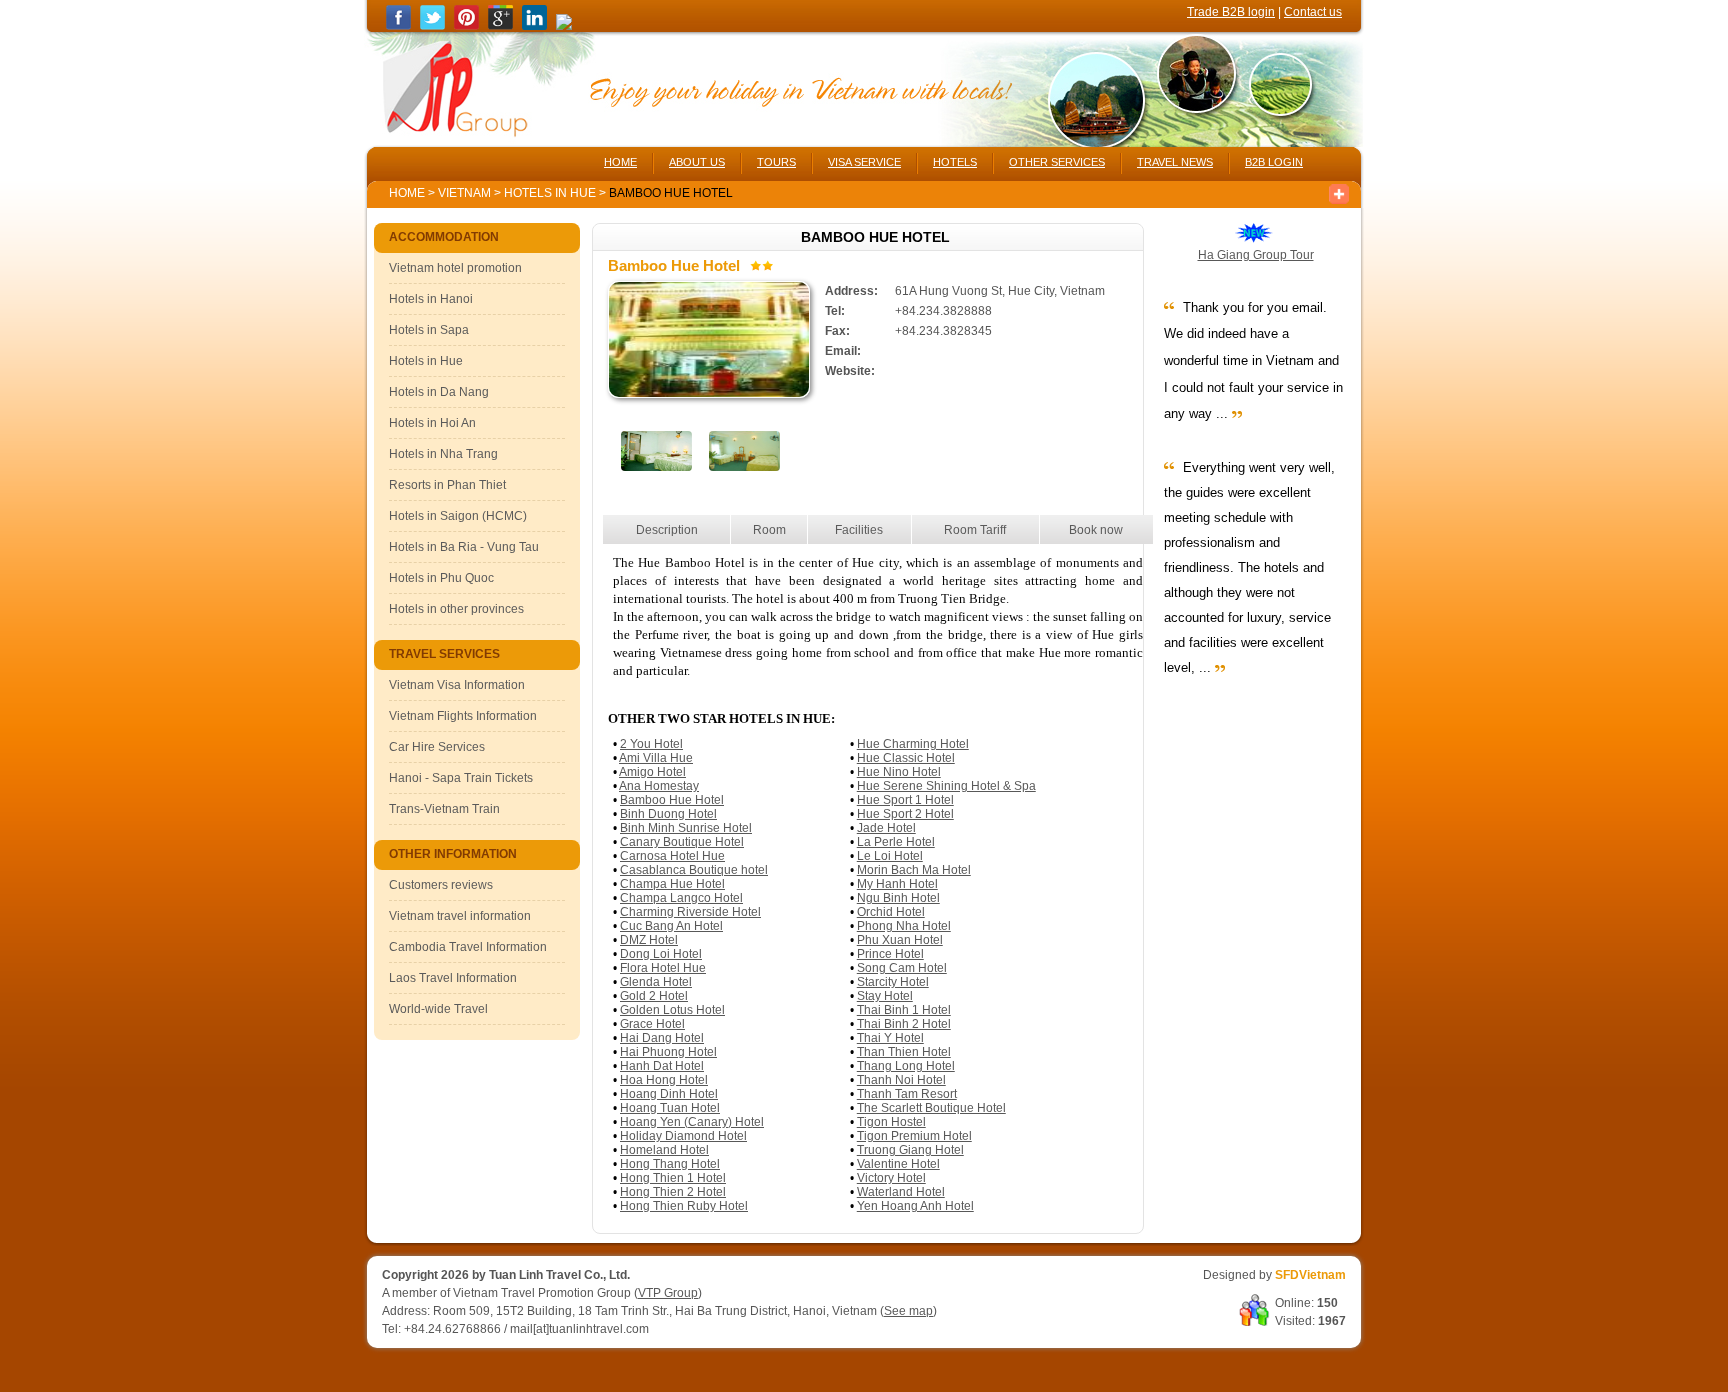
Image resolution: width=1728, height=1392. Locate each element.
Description (667, 530)
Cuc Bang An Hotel (671, 926)
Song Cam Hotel (902, 968)
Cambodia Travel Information (468, 947)
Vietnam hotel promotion (455, 268)
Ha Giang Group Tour (1256, 255)
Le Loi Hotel (890, 856)
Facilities (859, 530)
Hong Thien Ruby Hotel (684, 1206)
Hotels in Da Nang (439, 392)
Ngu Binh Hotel (898, 898)
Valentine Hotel (898, 1164)
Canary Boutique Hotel (682, 842)
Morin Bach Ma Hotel (914, 870)
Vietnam (464, 193)
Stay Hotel (885, 996)
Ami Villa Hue (656, 758)
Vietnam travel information (460, 916)
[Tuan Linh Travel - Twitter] (432, 26)
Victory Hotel (891, 1178)
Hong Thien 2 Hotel (673, 1192)
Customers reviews (441, 885)
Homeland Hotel (664, 1150)
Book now (1096, 530)
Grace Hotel (652, 1024)
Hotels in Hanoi (431, 299)
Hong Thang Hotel (670, 1164)
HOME (620, 162)
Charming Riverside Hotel (690, 912)
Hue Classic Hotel (906, 758)
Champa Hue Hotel (672, 884)
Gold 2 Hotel (654, 996)
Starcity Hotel (893, 982)
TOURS (776, 162)
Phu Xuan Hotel (900, 940)
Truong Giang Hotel (910, 1150)
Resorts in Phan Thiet (447, 485)
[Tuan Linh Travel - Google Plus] (500, 26)
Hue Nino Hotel (899, 772)
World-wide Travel (438, 1009)
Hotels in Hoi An (432, 423)
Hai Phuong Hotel (668, 1052)
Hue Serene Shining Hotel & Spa (946, 786)
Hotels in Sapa (429, 330)
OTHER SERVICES (1057, 162)
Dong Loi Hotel (661, 954)
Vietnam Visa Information (457, 685)
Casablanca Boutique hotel (694, 870)
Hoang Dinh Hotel (669, 1094)
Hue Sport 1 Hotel (905, 800)
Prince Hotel (890, 954)
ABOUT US (697, 162)
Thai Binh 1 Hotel (904, 1010)
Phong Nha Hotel (904, 926)
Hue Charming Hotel (913, 744)
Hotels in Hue (551, 193)
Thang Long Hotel (906, 1066)
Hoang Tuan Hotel (670, 1108)
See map (908, 1311)
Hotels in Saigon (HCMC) (458, 516)
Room (769, 530)
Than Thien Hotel (904, 1052)
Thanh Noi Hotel (901, 1080)
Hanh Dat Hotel (662, 1066)
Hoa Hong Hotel (664, 1080)
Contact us (1313, 12)
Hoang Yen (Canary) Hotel (692, 1122)
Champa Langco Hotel (681, 898)
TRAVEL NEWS (1175, 162)
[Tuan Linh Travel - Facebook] (398, 26)
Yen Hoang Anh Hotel (915, 1206)
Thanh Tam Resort (907, 1094)
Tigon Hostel (891, 1122)
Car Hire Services (437, 747)
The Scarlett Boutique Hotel (931, 1108)
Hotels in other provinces (456, 609)
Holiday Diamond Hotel (683, 1136)
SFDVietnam (1310, 1275)
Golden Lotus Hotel (672, 1010)
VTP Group (668, 1293)
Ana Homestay (659, 786)
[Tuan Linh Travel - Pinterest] (466, 26)
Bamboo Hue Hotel (672, 800)
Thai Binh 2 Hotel (904, 1024)
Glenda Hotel (656, 982)
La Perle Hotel (896, 842)
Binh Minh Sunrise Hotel (686, 828)
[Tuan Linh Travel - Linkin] (534, 26)
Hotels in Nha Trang (443, 454)
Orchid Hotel (891, 912)
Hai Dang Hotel (662, 1038)
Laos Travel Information (453, 978)
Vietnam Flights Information (463, 716)
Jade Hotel (886, 828)
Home (407, 193)
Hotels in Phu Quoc (441, 578)
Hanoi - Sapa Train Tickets (461, 778)
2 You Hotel (651, 744)
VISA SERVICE (864, 162)
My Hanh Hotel (897, 884)
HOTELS (955, 162)
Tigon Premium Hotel (914, 1136)
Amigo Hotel (652, 772)
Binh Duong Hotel (668, 814)
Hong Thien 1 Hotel (673, 1178)
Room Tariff (975, 530)
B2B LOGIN (1274, 162)
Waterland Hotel (901, 1192)
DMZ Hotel (649, 940)
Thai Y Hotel (890, 1038)
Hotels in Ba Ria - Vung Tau (464, 547)
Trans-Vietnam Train (444, 809)
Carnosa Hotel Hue (672, 856)
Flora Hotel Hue (663, 968)
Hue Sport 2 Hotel (905, 814)
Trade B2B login (1231, 12)
